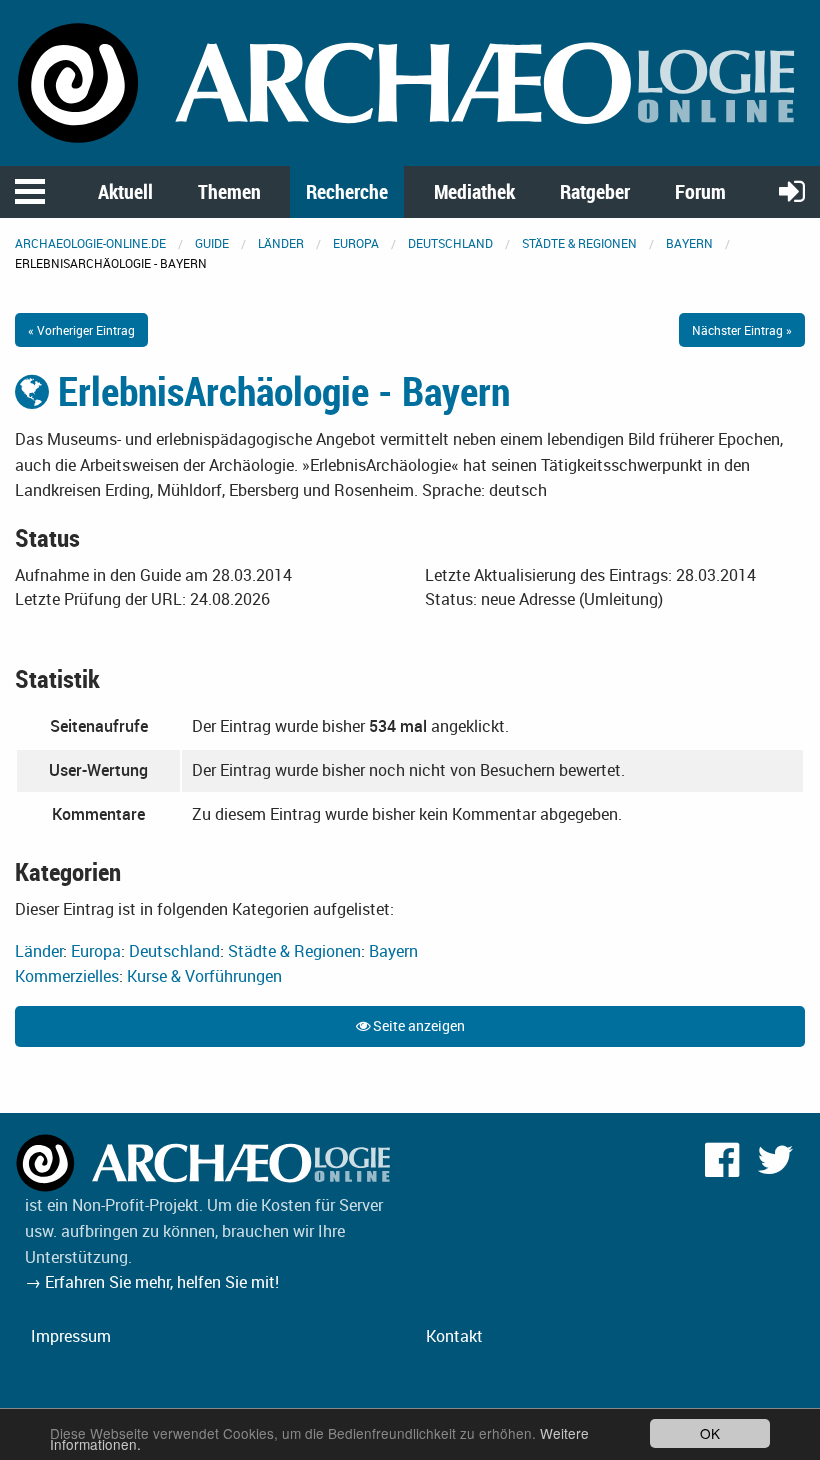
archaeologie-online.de (90, 243)
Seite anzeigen (417, 1025)
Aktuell (125, 191)
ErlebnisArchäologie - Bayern (279, 391)
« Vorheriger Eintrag (81, 330)
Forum (700, 191)
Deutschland (450, 243)
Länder (281, 243)
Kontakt (454, 1336)
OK (710, 1433)
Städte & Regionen (579, 243)
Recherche (347, 191)
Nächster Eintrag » (742, 330)
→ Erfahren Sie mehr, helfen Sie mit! (152, 1282)
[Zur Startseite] (410, 81)
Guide (212, 243)
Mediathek (474, 191)
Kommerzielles (67, 976)
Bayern (689, 243)
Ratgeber (595, 191)
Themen (229, 191)
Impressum (71, 1336)
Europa (356, 243)
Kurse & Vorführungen (204, 976)
